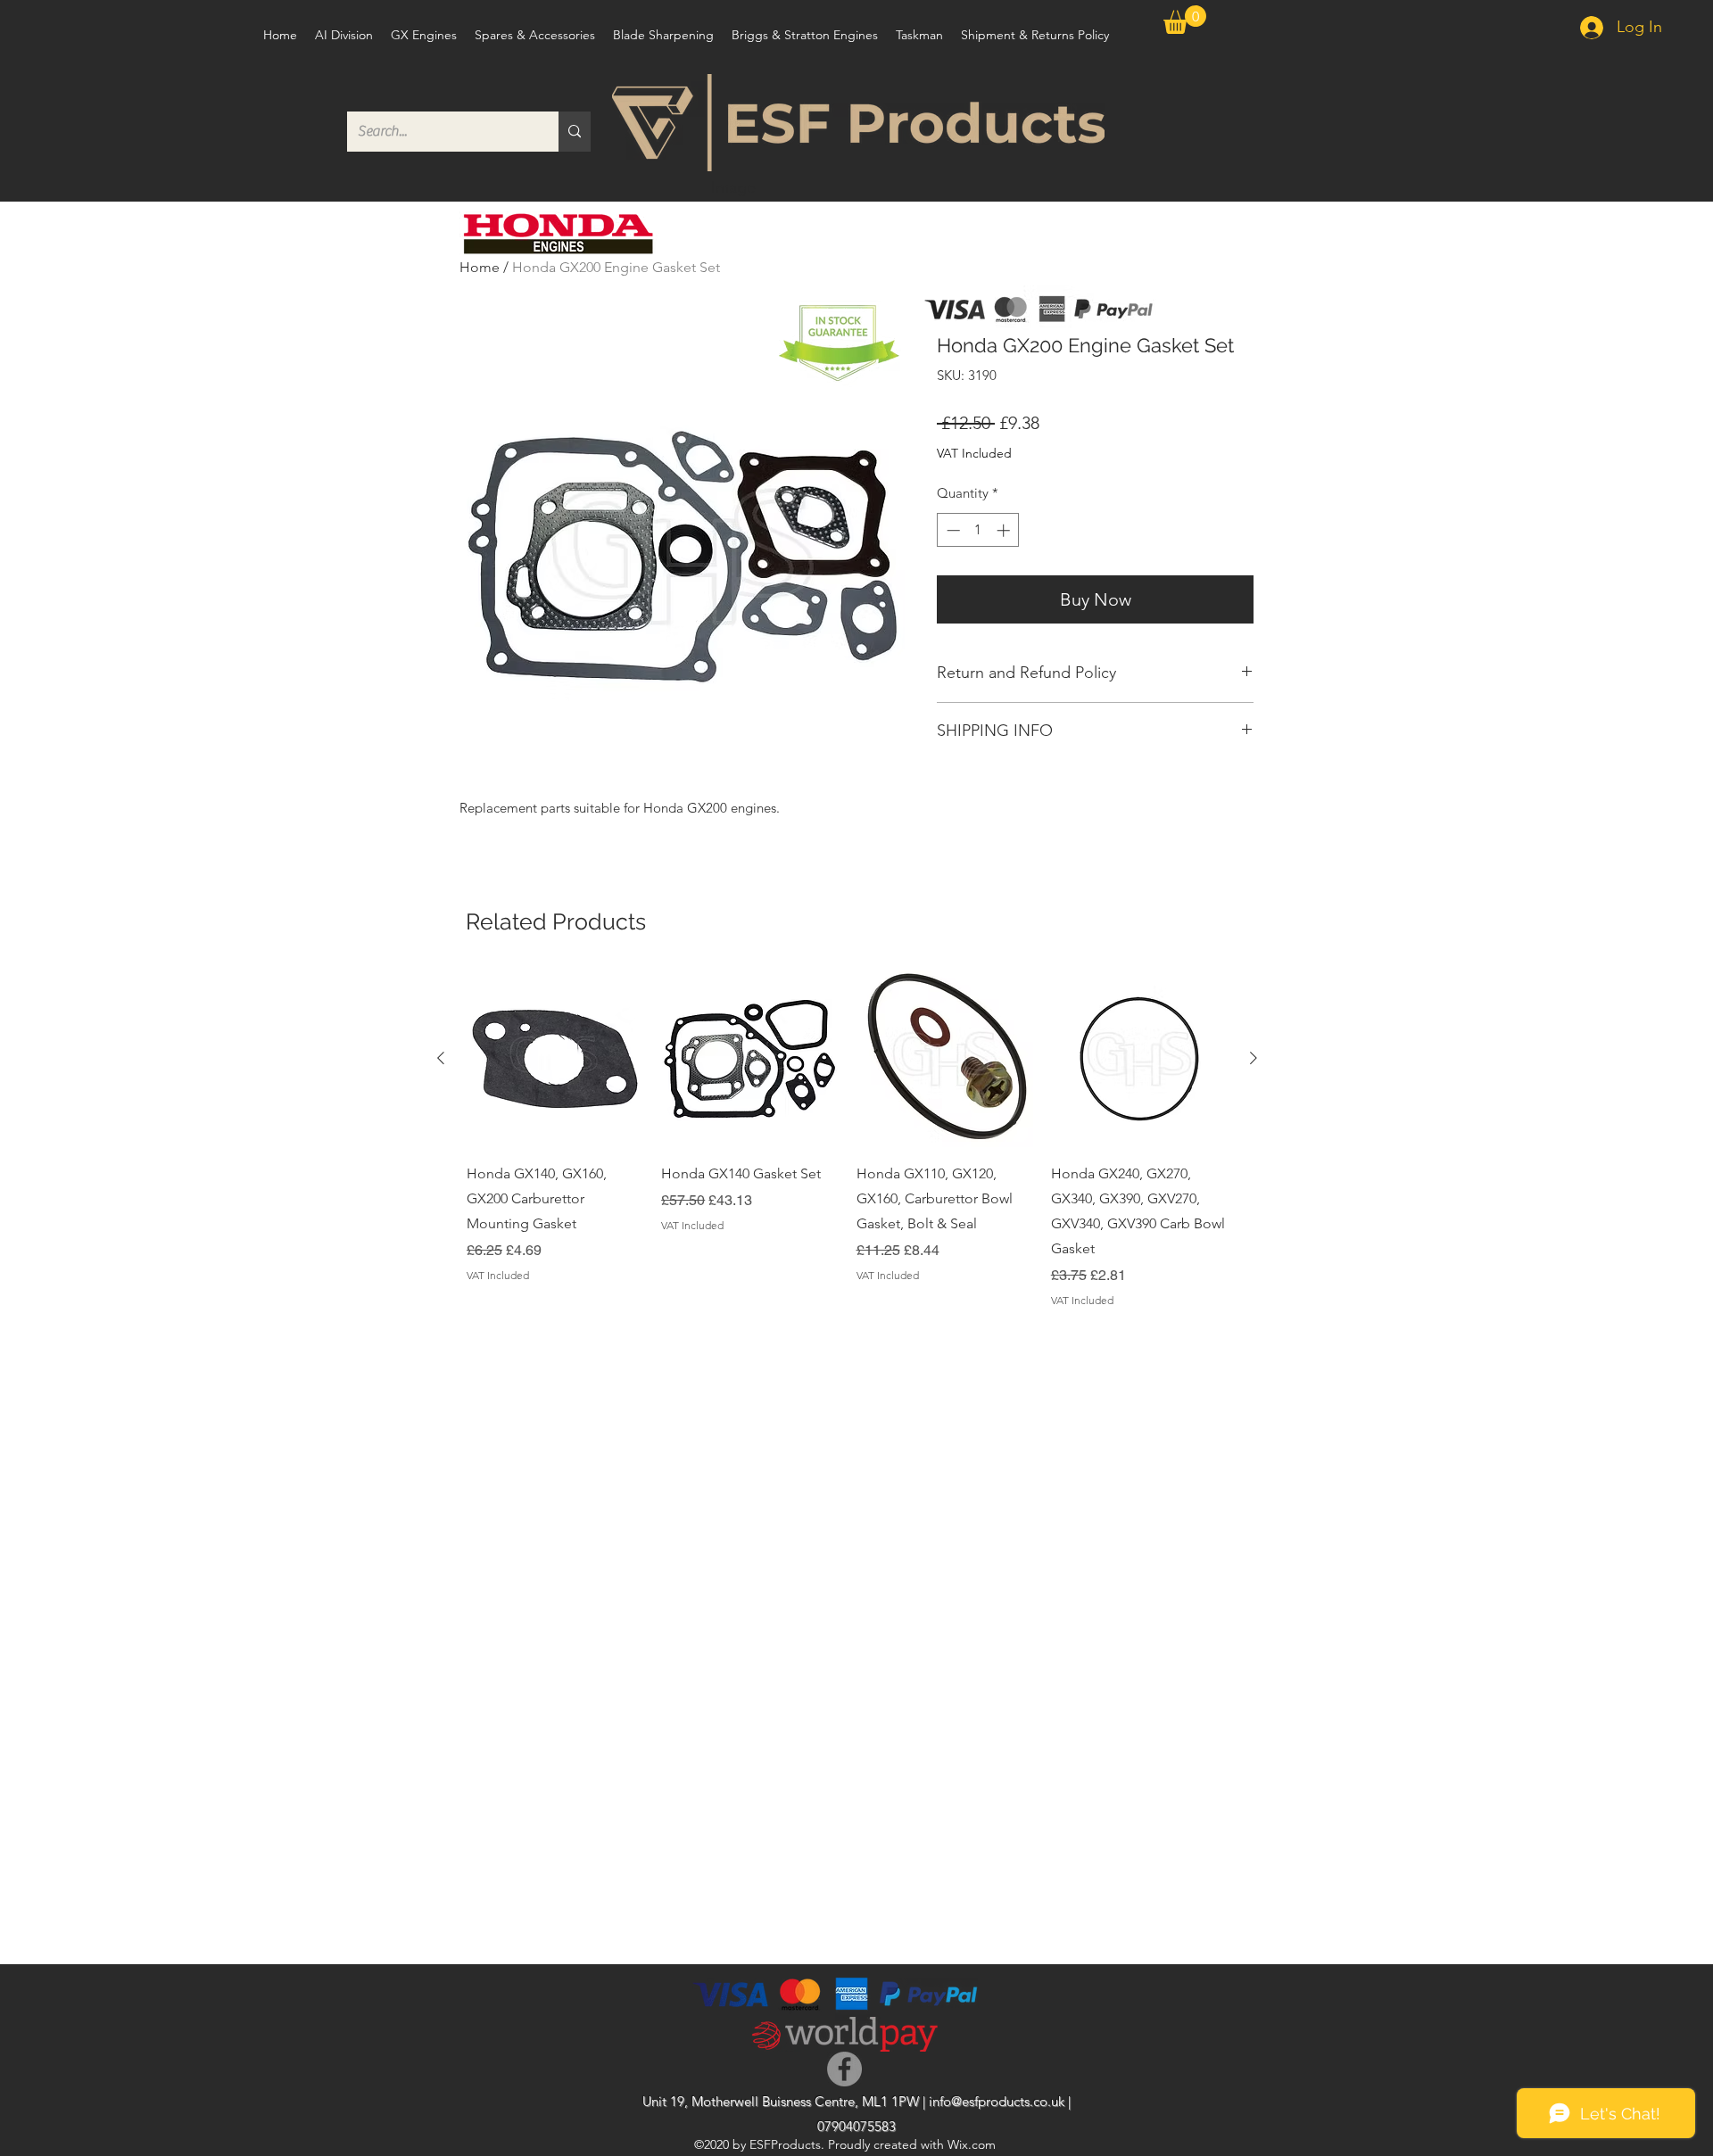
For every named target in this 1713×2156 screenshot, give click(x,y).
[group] (847, 1140)
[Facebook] (844, 2069)
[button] (1185, 20)
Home (480, 267)
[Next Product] (1254, 1058)
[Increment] (1005, 530)
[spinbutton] (978, 530)
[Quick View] (555, 1059)
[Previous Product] (441, 1058)
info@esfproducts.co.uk (997, 2101)
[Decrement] (952, 530)
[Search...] (575, 132)
